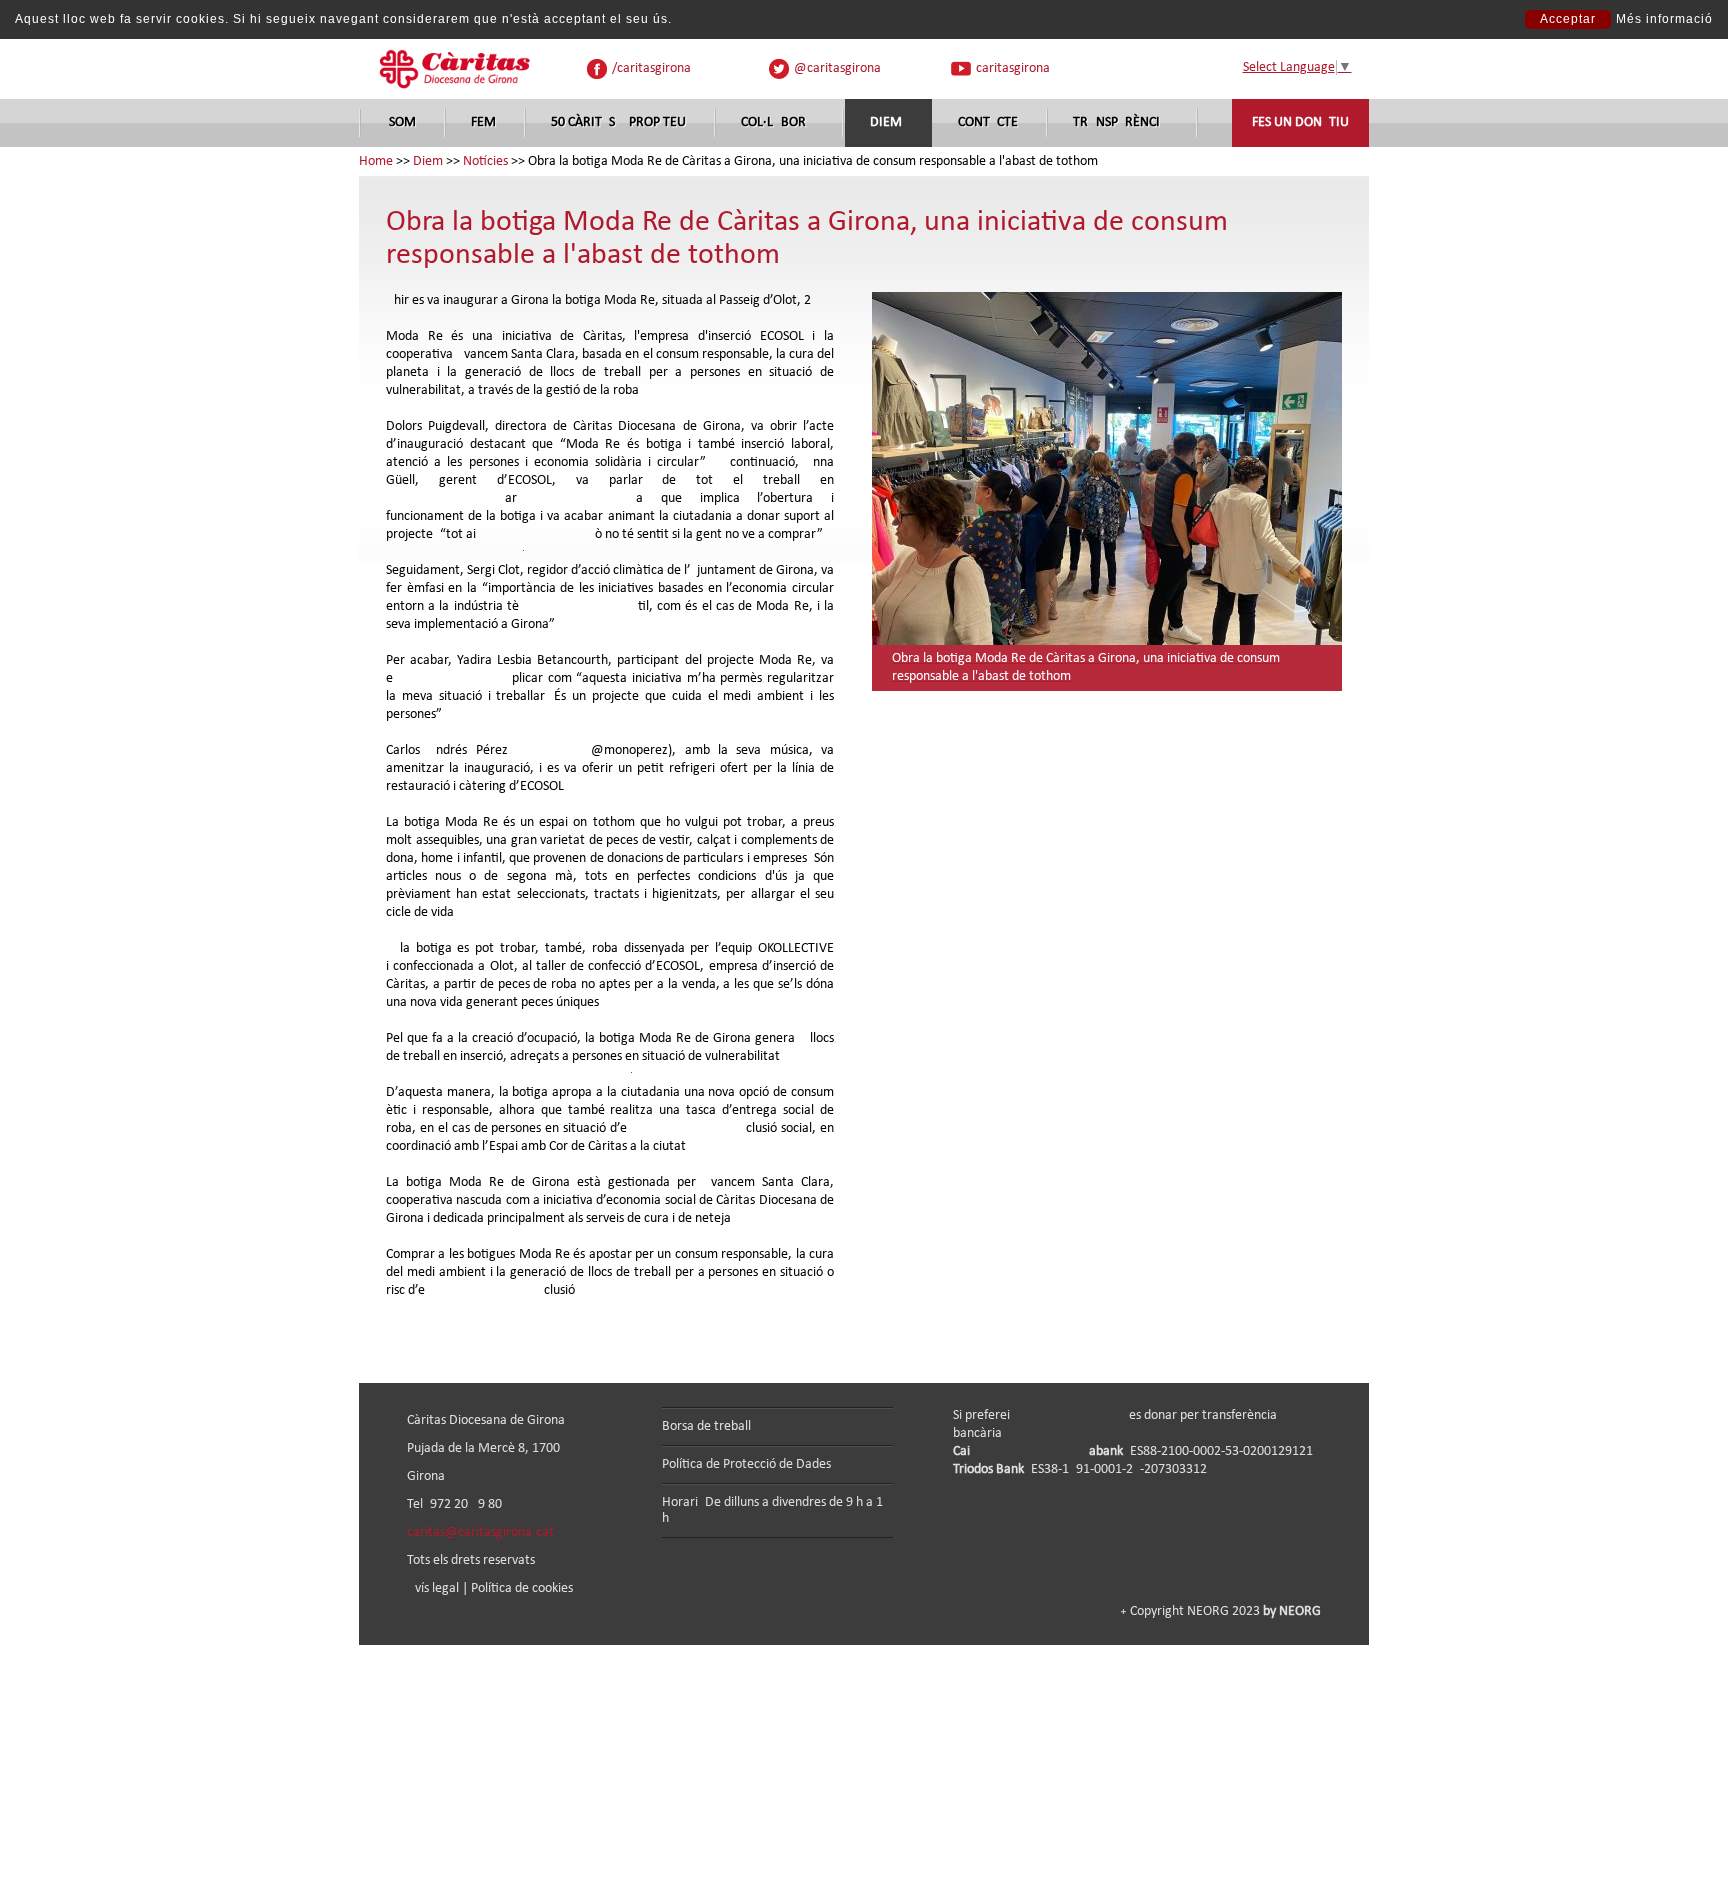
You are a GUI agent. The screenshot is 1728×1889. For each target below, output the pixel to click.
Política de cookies (522, 1588)
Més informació (1664, 19)
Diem (886, 122)
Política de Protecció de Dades (746, 1464)
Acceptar (1568, 19)
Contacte (988, 122)
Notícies (485, 161)
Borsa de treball (706, 1426)
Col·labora (777, 122)
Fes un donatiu (1300, 122)
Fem (483, 122)
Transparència (1120, 122)
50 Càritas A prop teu (618, 122)
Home (376, 161)
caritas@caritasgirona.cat (480, 1532)
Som (402, 122)
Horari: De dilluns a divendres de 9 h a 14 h (776, 1510)
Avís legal (433, 1588)
